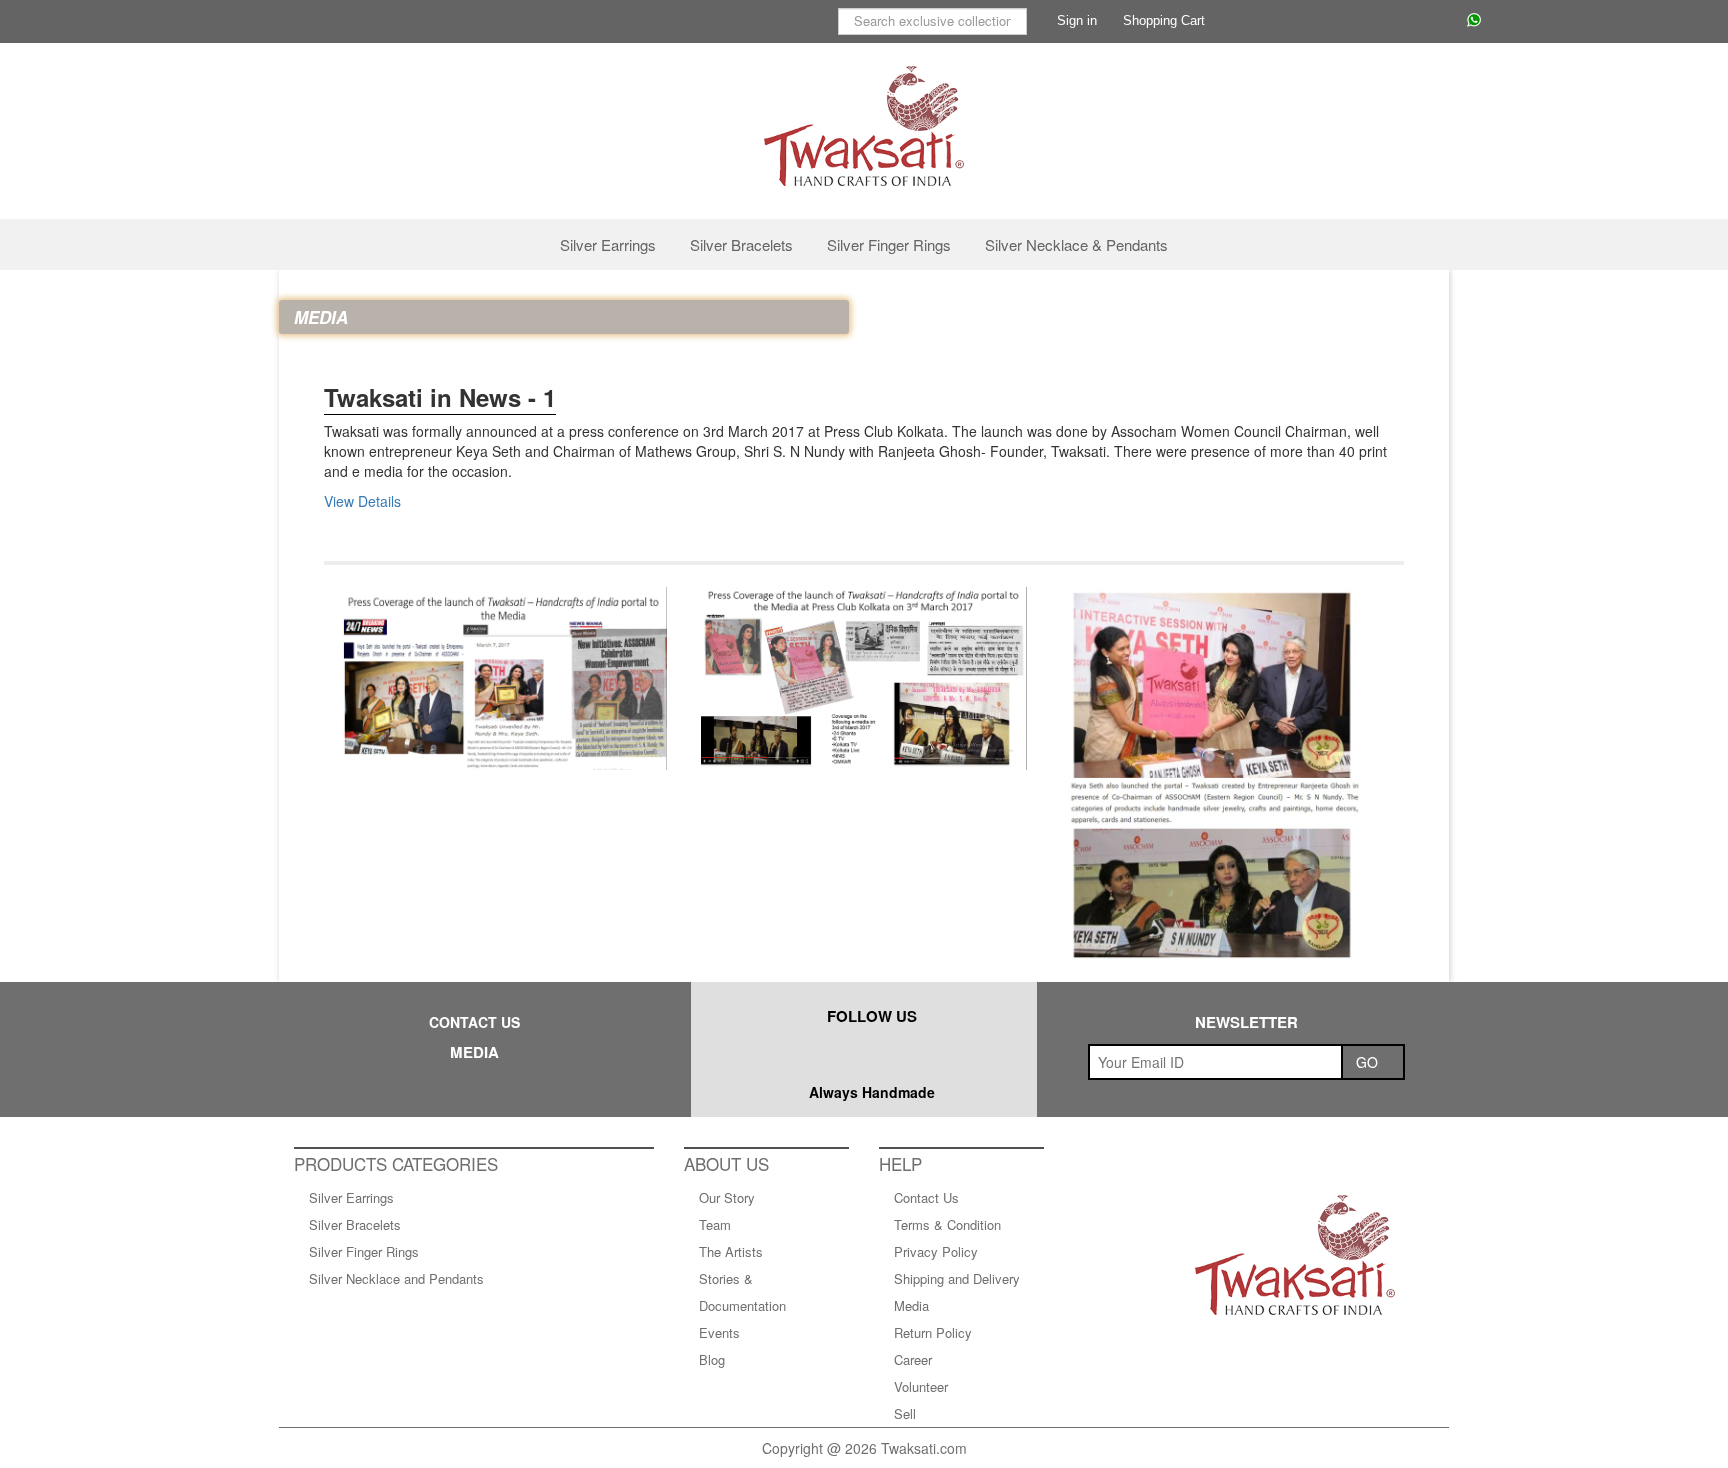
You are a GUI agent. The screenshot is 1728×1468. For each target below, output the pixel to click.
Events (719, 1332)
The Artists (731, 1251)
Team (715, 1224)
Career (913, 1359)
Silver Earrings (608, 244)
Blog (712, 1359)
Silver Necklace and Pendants (396, 1278)
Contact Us (926, 1197)
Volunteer (921, 1386)
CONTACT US (474, 1022)
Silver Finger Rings (889, 244)
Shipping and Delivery (957, 1278)
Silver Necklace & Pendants (1076, 244)
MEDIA (474, 1052)
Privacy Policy (936, 1251)
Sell (905, 1413)
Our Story (727, 1197)
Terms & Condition (947, 1224)
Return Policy (933, 1332)
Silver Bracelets (741, 244)
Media (911, 1305)
